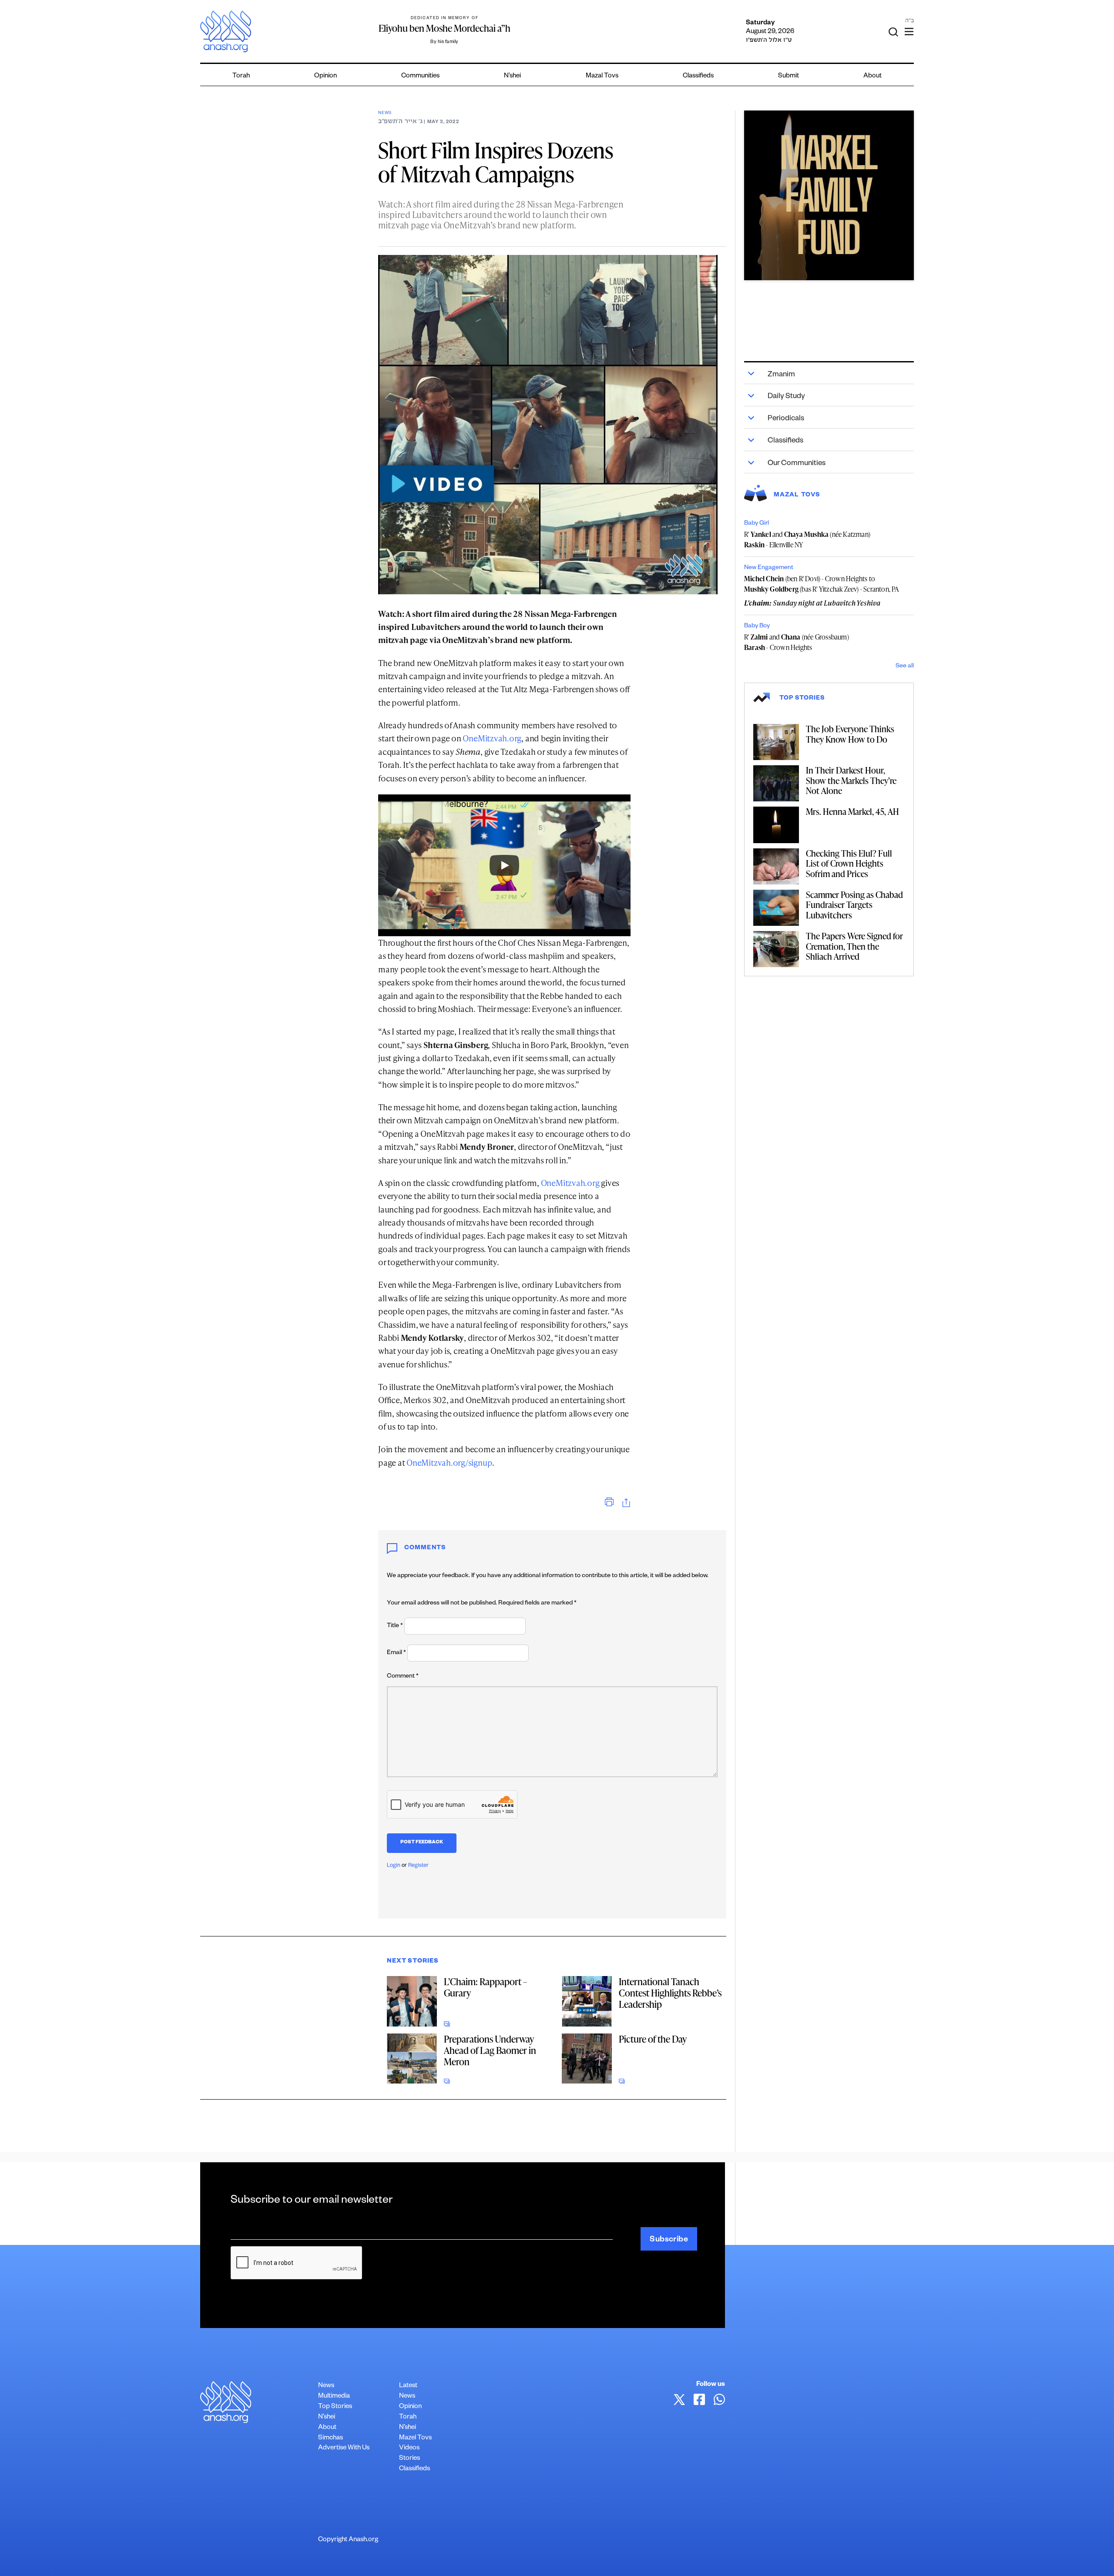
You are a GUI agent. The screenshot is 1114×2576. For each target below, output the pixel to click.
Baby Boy (757, 626)
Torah (241, 76)
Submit (789, 76)
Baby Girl (757, 524)
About (872, 76)
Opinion (325, 76)
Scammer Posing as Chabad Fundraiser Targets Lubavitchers (854, 905)
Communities (420, 76)
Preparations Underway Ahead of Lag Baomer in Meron (490, 2050)
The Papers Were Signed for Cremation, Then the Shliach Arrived (854, 946)
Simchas (331, 2438)
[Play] (504, 865)
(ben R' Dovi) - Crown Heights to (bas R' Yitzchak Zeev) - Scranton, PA (822, 584)
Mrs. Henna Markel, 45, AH (852, 811)
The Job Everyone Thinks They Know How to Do (850, 734)
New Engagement (769, 568)
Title (395, 1626)
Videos (409, 2448)
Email (396, 1653)
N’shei (512, 76)
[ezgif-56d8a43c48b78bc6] (829, 195)
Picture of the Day (653, 2039)
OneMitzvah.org (492, 738)
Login (394, 1866)
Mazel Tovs (415, 2438)
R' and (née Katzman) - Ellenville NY (807, 539)
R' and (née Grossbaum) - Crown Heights (797, 642)
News (385, 113)
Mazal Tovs (602, 76)
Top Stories (335, 2407)
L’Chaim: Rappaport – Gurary (485, 1987)
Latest (408, 2386)
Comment (403, 1677)
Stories (409, 2459)
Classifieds (698, 76)
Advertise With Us (344, 2448)
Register (418, 1866)
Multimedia (334, 2397)
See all (905, 667)
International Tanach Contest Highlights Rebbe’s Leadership (670, 1993)
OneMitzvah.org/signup (449, 1462)
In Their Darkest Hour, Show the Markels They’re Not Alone (851, 780)
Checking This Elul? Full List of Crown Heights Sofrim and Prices (849, 863)
